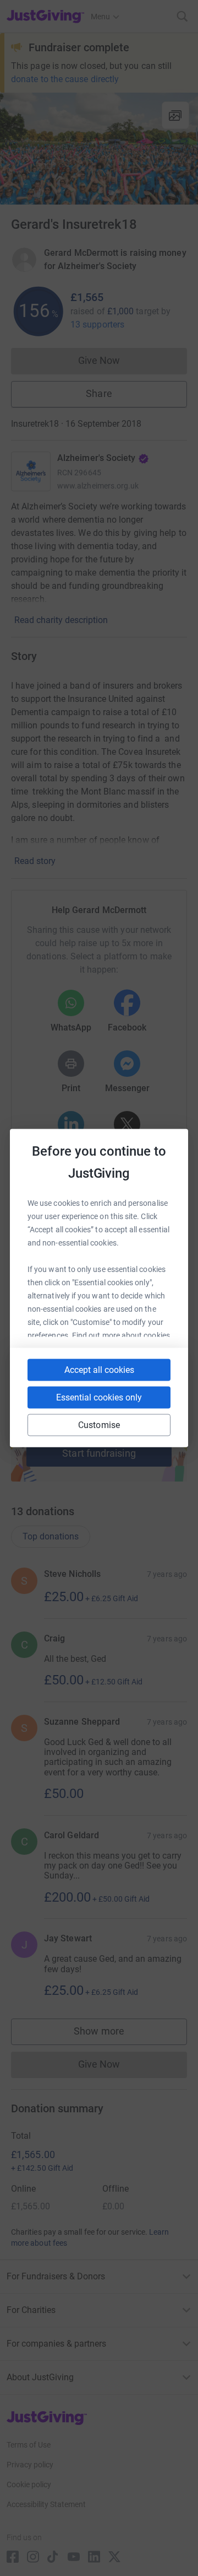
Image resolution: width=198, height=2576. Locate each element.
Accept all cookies (99, 1370)
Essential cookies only (99, 1397)
